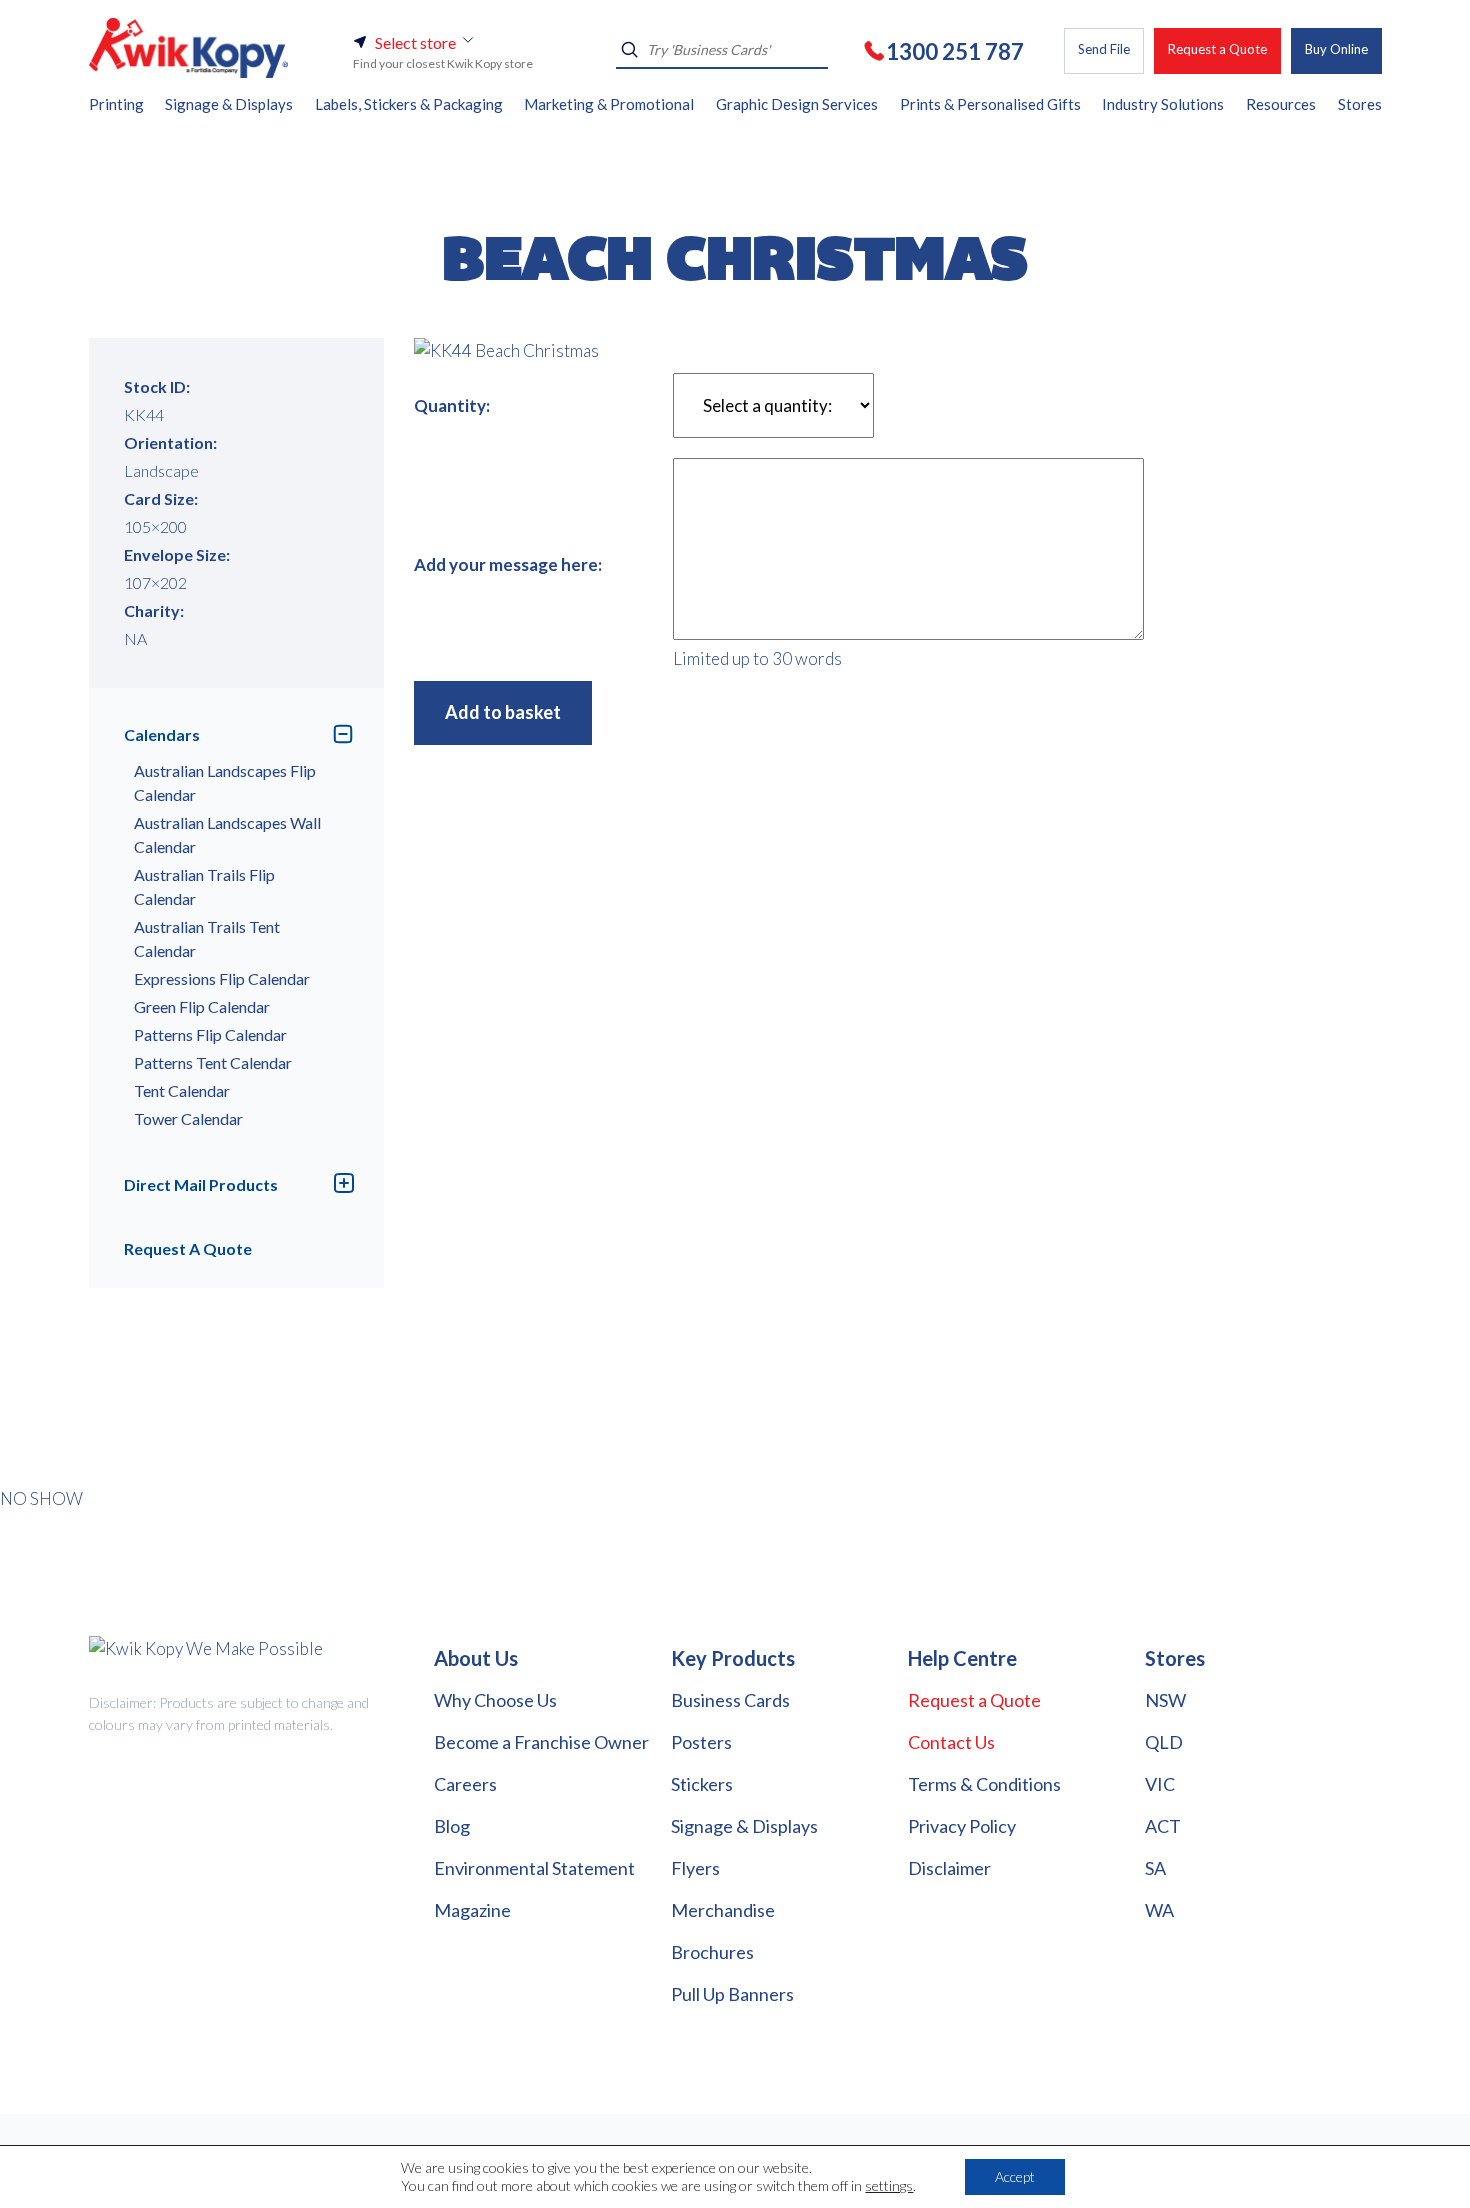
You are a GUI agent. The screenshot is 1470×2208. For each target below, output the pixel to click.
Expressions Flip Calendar (222, 978)
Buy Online (1336, 49)
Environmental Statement (534, 1868)
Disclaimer (949, 1868)
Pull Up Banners (732, 1994)
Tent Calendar (182, 1090)
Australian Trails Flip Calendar (204, 886)
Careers (465, 1784)
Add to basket (503, 712)
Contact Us (951, 1742)
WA (1159, 1910)
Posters (701, 1742)
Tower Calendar (188, 1118)
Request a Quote (1217, 49)
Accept (1015, 2176)
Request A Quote (188, 1248)
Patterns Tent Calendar (213, 1062)
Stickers (702, 1784)
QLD (1164, 1742)
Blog (452, 1826)
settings (889, 2185)
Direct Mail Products (201, 1184)
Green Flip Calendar (202, 1006)
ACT (1163, 1826)
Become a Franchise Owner (541, 1742)
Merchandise (723, 1910)
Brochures (712, 1952)
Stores (1175, 1658)
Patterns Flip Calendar (210, 1034)
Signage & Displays (744, 1826)
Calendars (162, 734)
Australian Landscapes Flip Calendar (225, 782)
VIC (1160, 1784)
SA (1155, 1868)
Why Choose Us (495, 1700)
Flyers (695, 1868)
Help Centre (962, 1658)
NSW (1165, 1700)
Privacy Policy (962, 1826)
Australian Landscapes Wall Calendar (227, 834)
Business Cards (730, 1700)
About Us (476, 1658)
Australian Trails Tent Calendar (207, 938)
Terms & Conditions (984, 1784)
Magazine (472, 1910)
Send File (1104, 49)
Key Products (733, 1658)
